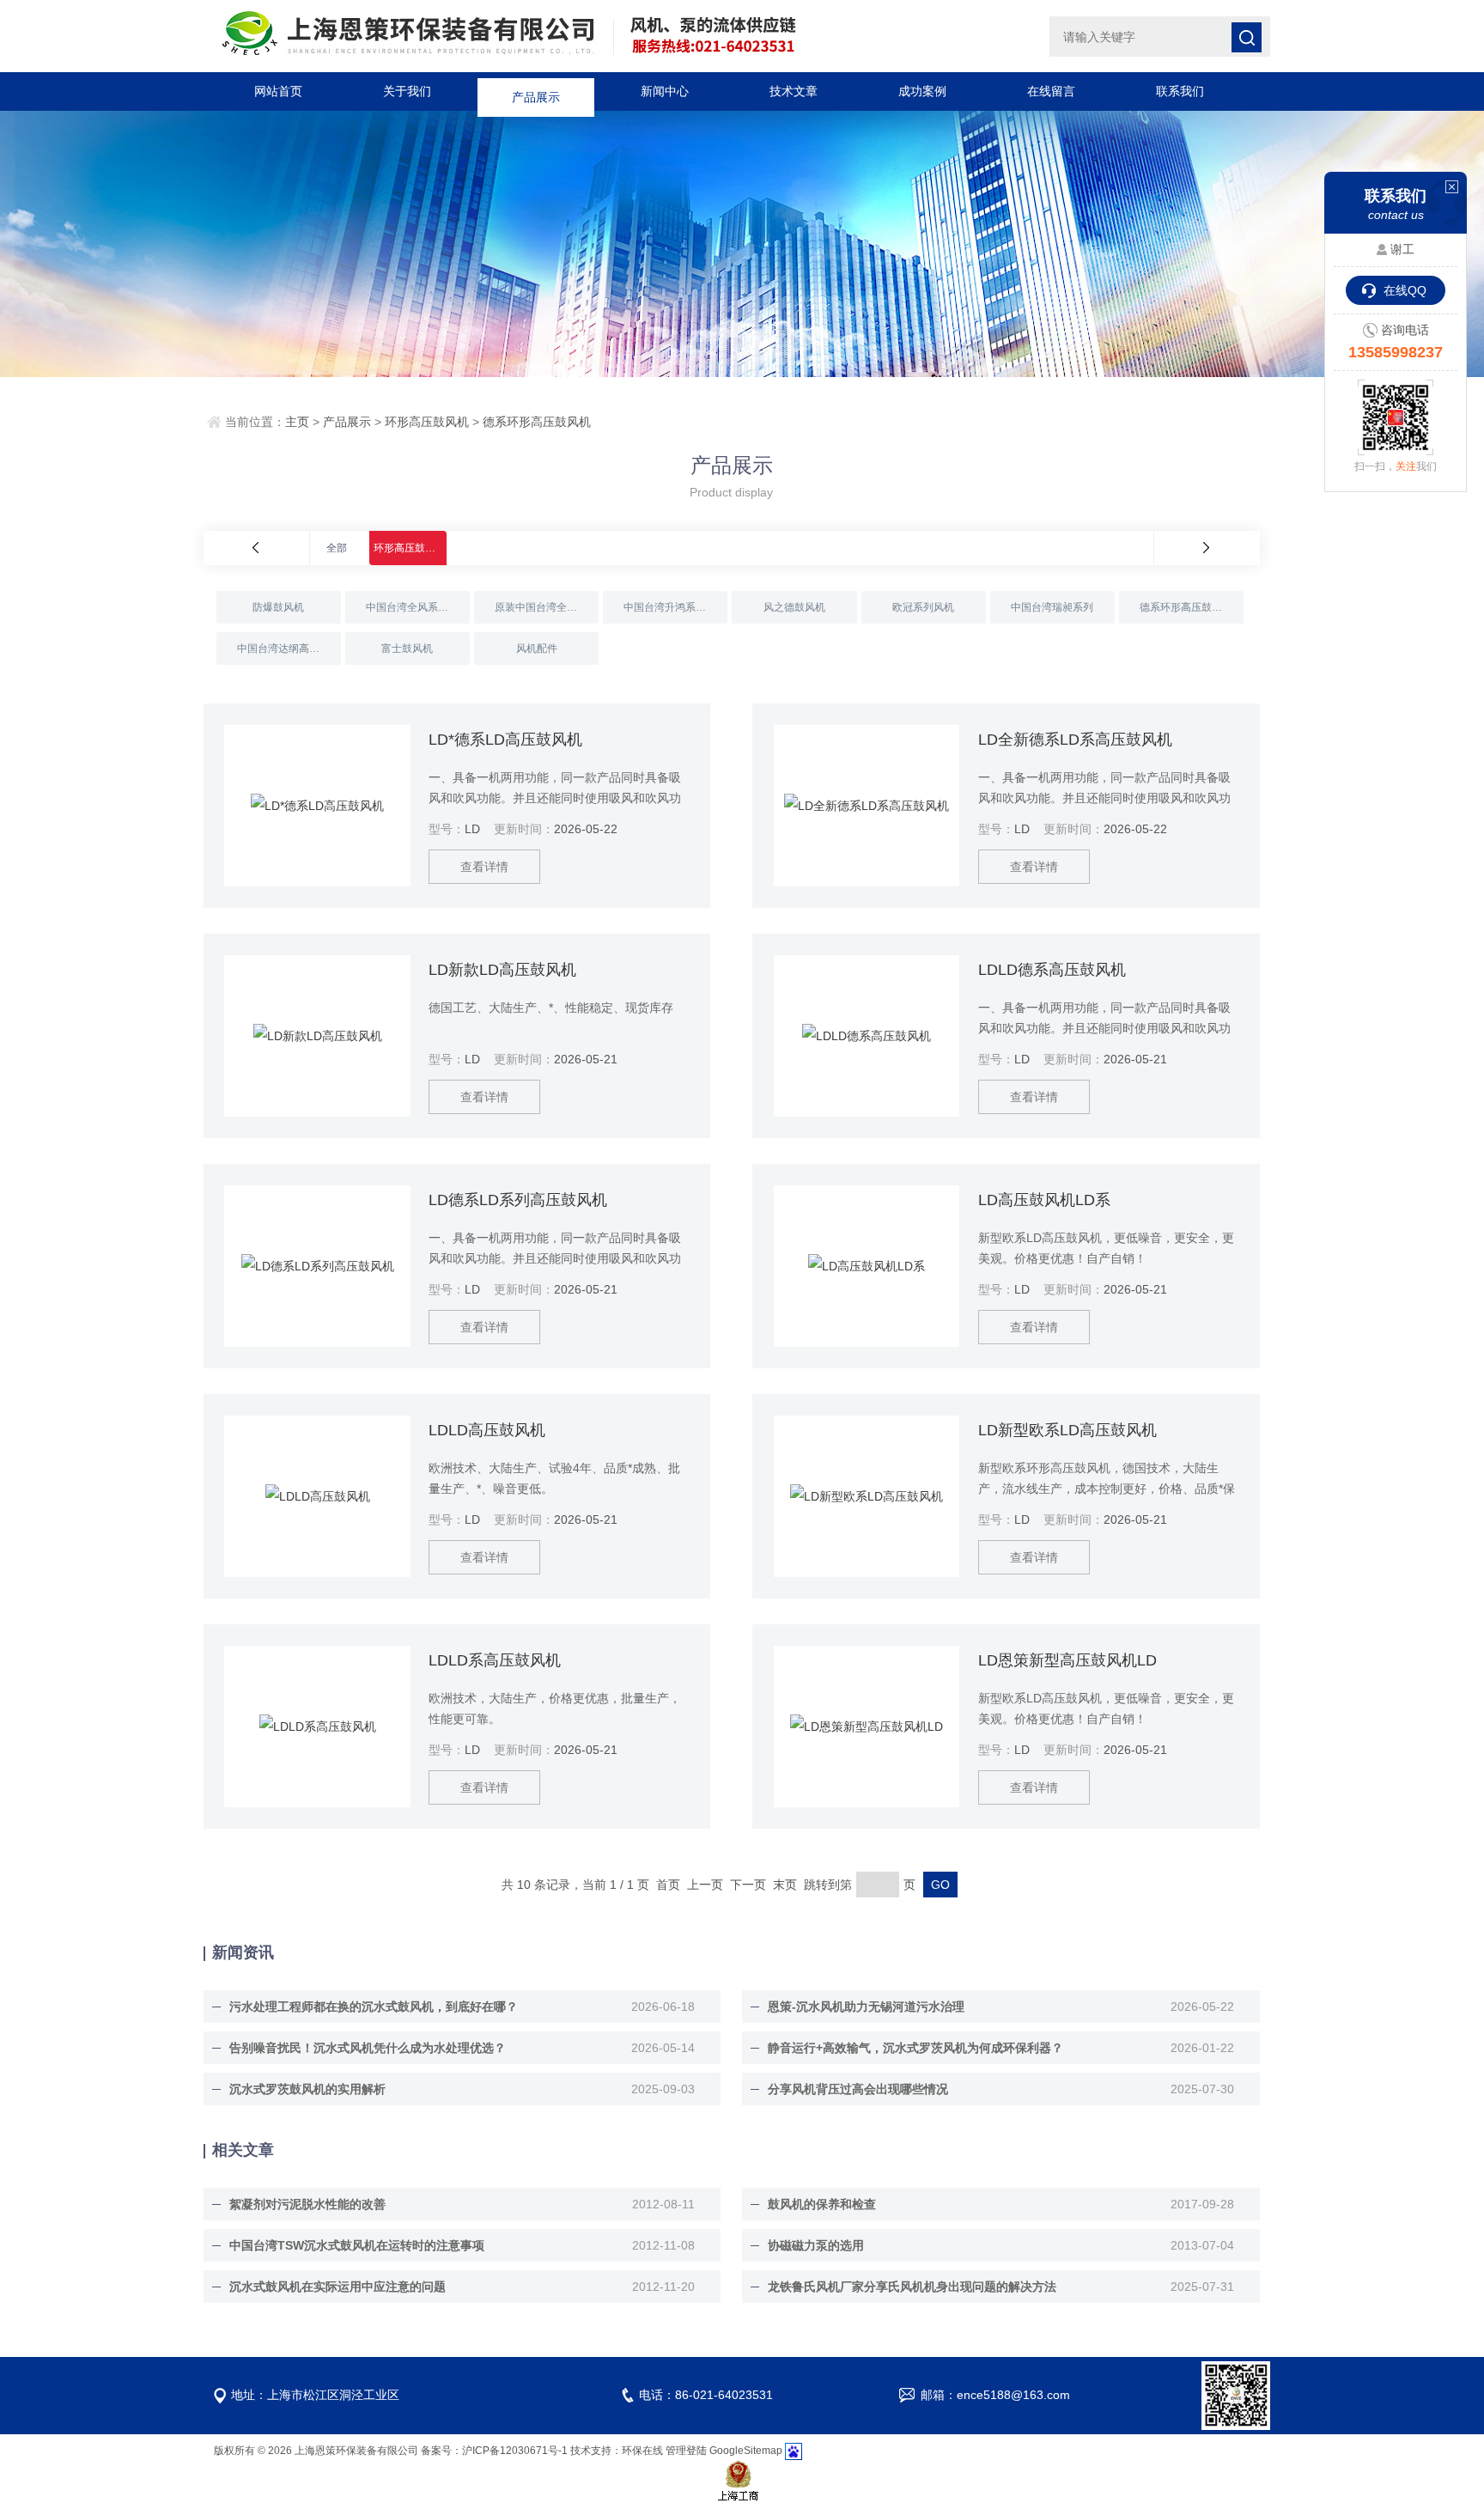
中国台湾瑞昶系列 (1052, 607)
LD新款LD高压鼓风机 (502, 970)
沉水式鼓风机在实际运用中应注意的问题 (338, 2287)
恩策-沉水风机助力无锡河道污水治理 (866, 2007)
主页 (297, 422)
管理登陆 (686, 2451)
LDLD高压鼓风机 (487, 1430)
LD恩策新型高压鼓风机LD (1067, 1660)
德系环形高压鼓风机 (537, 422)
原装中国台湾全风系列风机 (547, 607)
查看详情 (484, 867)
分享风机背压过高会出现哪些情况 (858, 2089)
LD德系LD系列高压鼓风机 (518, 1200)
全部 (337, 548)
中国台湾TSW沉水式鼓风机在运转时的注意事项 (357, 2245)
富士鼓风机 (407, 649)
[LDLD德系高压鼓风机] (867, 1036)
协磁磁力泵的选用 (816, 2245)
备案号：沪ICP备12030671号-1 (494, 2451)
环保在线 (642, 2451)
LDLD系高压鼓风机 (495, 1660)
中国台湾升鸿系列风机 (675, 607)
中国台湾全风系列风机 (417, 607)
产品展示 (536, 91)
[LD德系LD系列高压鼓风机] (317, 1266)
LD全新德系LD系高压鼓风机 (1075, 740)
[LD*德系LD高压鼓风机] (317, 806)
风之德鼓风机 (794, 607)
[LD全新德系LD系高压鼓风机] (867, 806)
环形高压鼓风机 (427, 422)
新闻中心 (665, 91)
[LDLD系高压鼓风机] (317, 1726)
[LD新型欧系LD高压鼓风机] (867, 1496)
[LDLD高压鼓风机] (317, 1496)
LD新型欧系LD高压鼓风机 (1067, 1430)
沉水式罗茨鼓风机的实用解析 (307, 2089)
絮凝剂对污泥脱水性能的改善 (307, 2204)
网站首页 (278, 91)
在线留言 (1051, 91)
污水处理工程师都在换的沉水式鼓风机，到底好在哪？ (374, 2007)
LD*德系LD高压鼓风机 (505, 740)
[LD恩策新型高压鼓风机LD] (867, 1726)
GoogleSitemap (746, 2451)
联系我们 (1180, 91)
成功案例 (922, 91)
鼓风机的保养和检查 (822, 2204)
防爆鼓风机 (278, 607)
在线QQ (1405, 290)
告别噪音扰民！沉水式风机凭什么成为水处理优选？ (368, 2048)
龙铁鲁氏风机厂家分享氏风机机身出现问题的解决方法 (912, 2287)
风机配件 (537, 649)
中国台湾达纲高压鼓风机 (289, 649)
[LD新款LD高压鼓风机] (317, 1036)
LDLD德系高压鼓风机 (1052, 970)
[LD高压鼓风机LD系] (867, 1266)
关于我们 (407, 91)
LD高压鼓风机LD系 (1044, 1200)
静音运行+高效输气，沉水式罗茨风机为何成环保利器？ (915, 2048)
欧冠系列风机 (923, 607)
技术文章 (794, 91)
